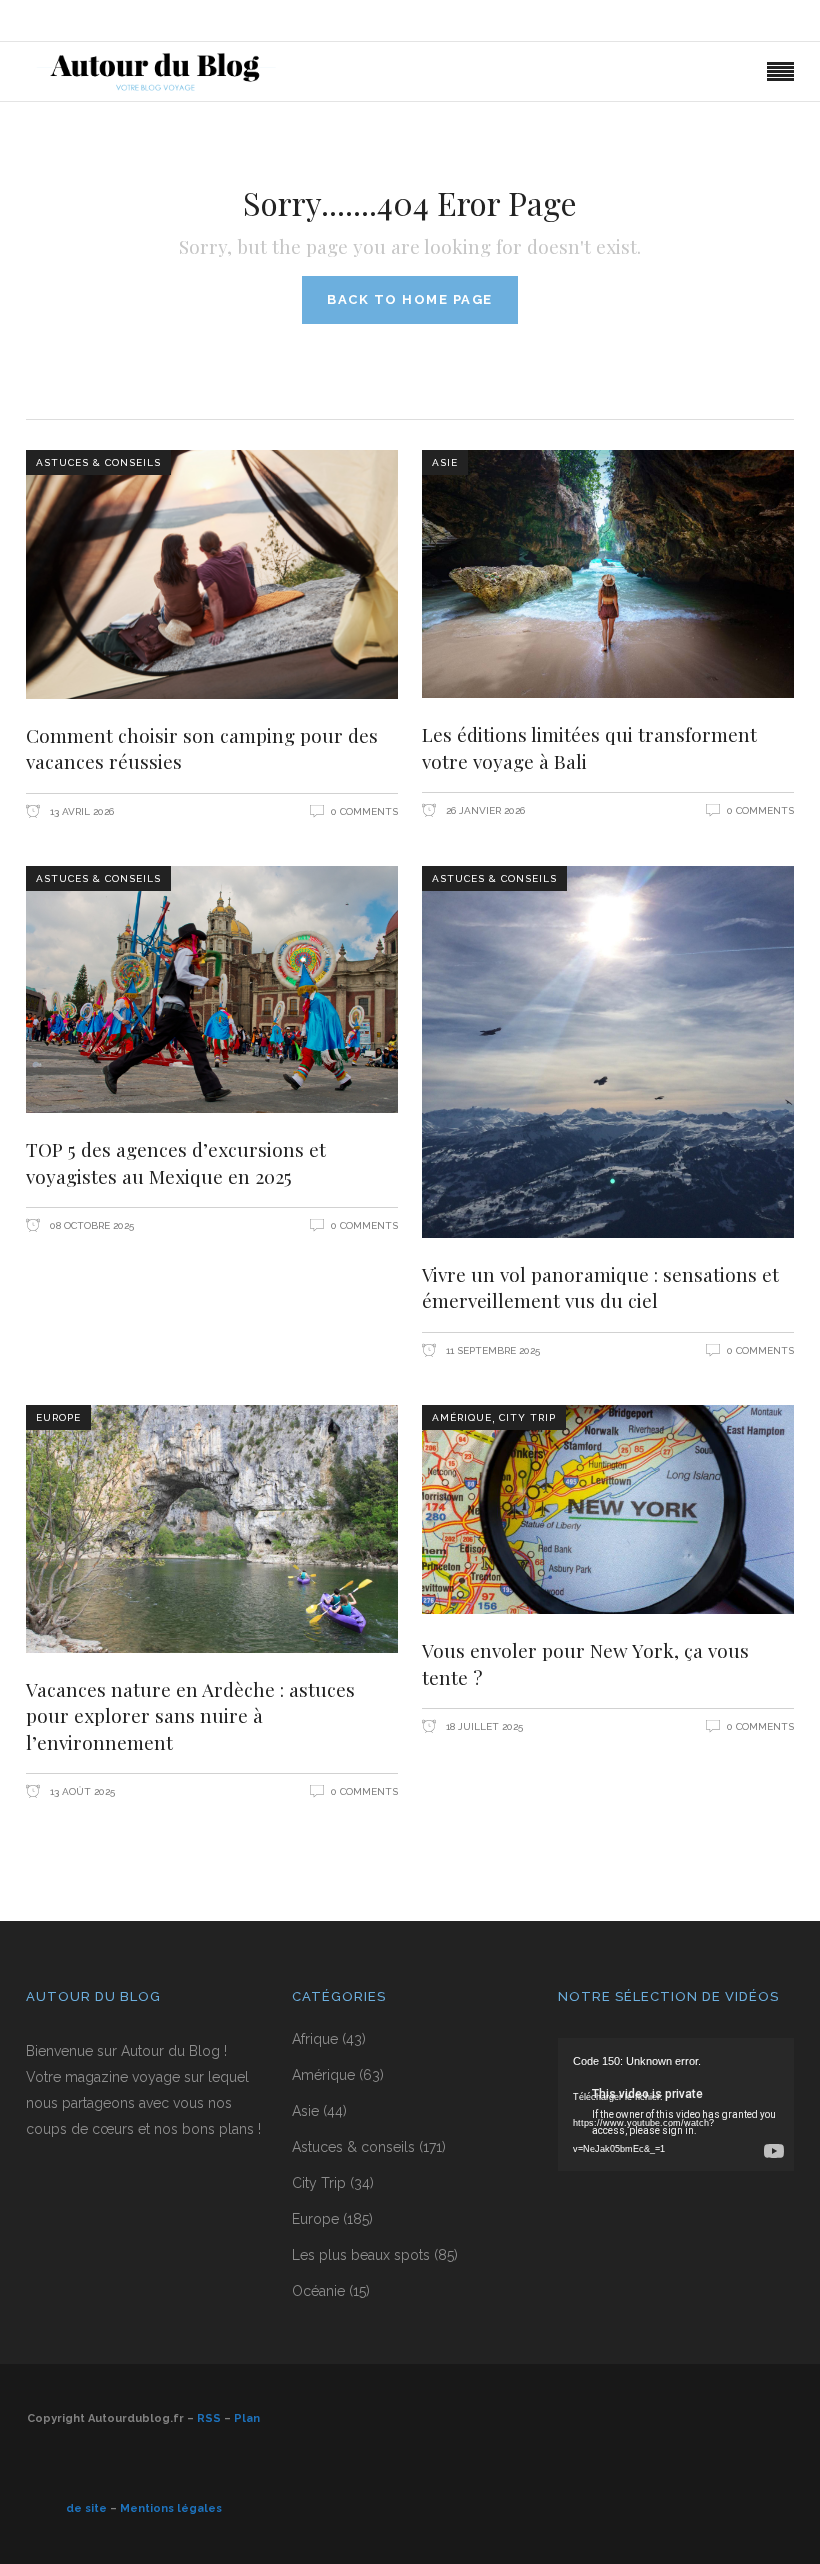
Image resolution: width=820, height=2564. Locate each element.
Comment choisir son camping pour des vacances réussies (202, 748)
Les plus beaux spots (361, 2255)
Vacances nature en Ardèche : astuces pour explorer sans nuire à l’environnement (190, 1716)
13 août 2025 (81, 1791)
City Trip (527, 1417)
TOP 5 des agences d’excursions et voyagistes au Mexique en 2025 (176, 1162)
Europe (58, 1417)
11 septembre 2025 (491, 1350)
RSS (209, 2418)
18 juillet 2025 (483, 1726)
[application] (676, 2104)
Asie (445, 462)
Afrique (315, 2039)
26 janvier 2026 (484, 810)
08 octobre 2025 (90, 1225)
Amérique (462, 1417)
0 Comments (364, 811)
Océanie (318, 2291)
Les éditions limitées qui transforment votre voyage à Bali (589, 747)
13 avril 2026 (80, 811)
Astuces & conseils (98, 462)
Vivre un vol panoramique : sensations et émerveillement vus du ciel (600, 1287)
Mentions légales (171, 2508)
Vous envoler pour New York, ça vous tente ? (585, 1663)
